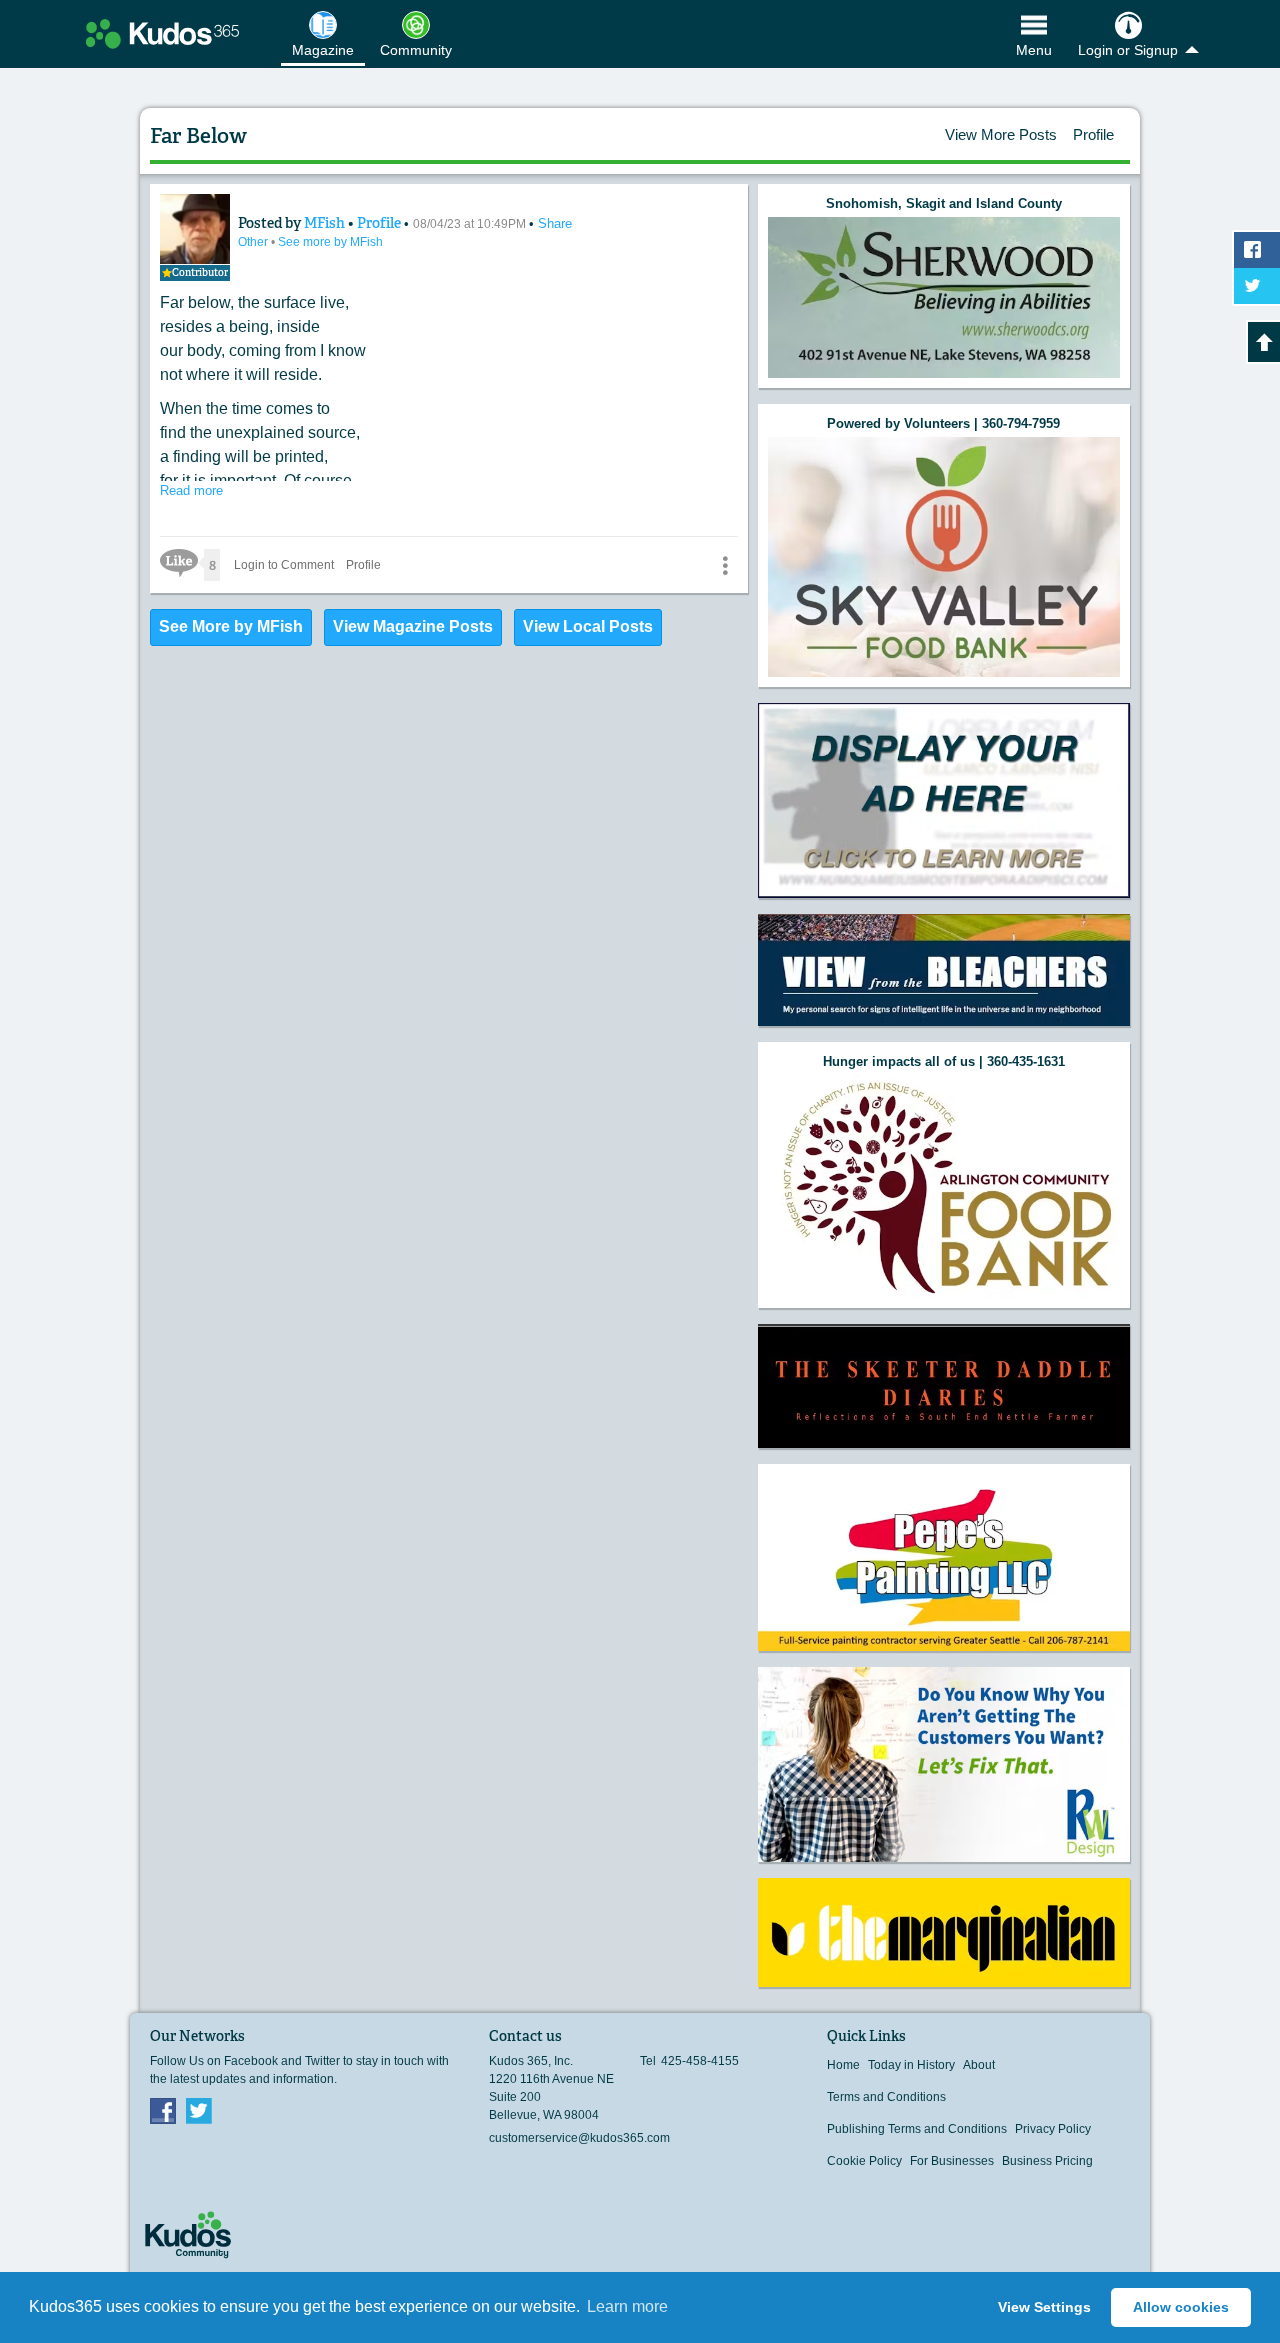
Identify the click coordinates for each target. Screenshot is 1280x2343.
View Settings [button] (1044, 2307)
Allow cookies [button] (1181, 2307)
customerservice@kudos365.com (579, 2138)
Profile (1093, 134)
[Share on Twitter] (1257, 286)
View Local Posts (588, 626)
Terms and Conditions (886, 2097)
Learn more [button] (627, 2306)
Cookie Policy (864, 2161)
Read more (191, 490)
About (979, 2065)
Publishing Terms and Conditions (917, 2129)
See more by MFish (330, 242)
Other (254, 242)
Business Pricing (1047, 2161)
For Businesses (952, 2161)
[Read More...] (944, 297)
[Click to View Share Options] (725, 565)
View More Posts (1001, 134)
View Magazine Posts (413, 626)
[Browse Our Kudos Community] (162, 34)
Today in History (911, 2065)
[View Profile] (195, 229)
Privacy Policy (1053, 2129)
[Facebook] (163, 2110)
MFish (326, 223)
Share (555, 223)
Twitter (199, 2110)
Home (843, 2065)
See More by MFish (231, 626)
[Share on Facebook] (1257, 250)
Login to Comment (284, 565)
